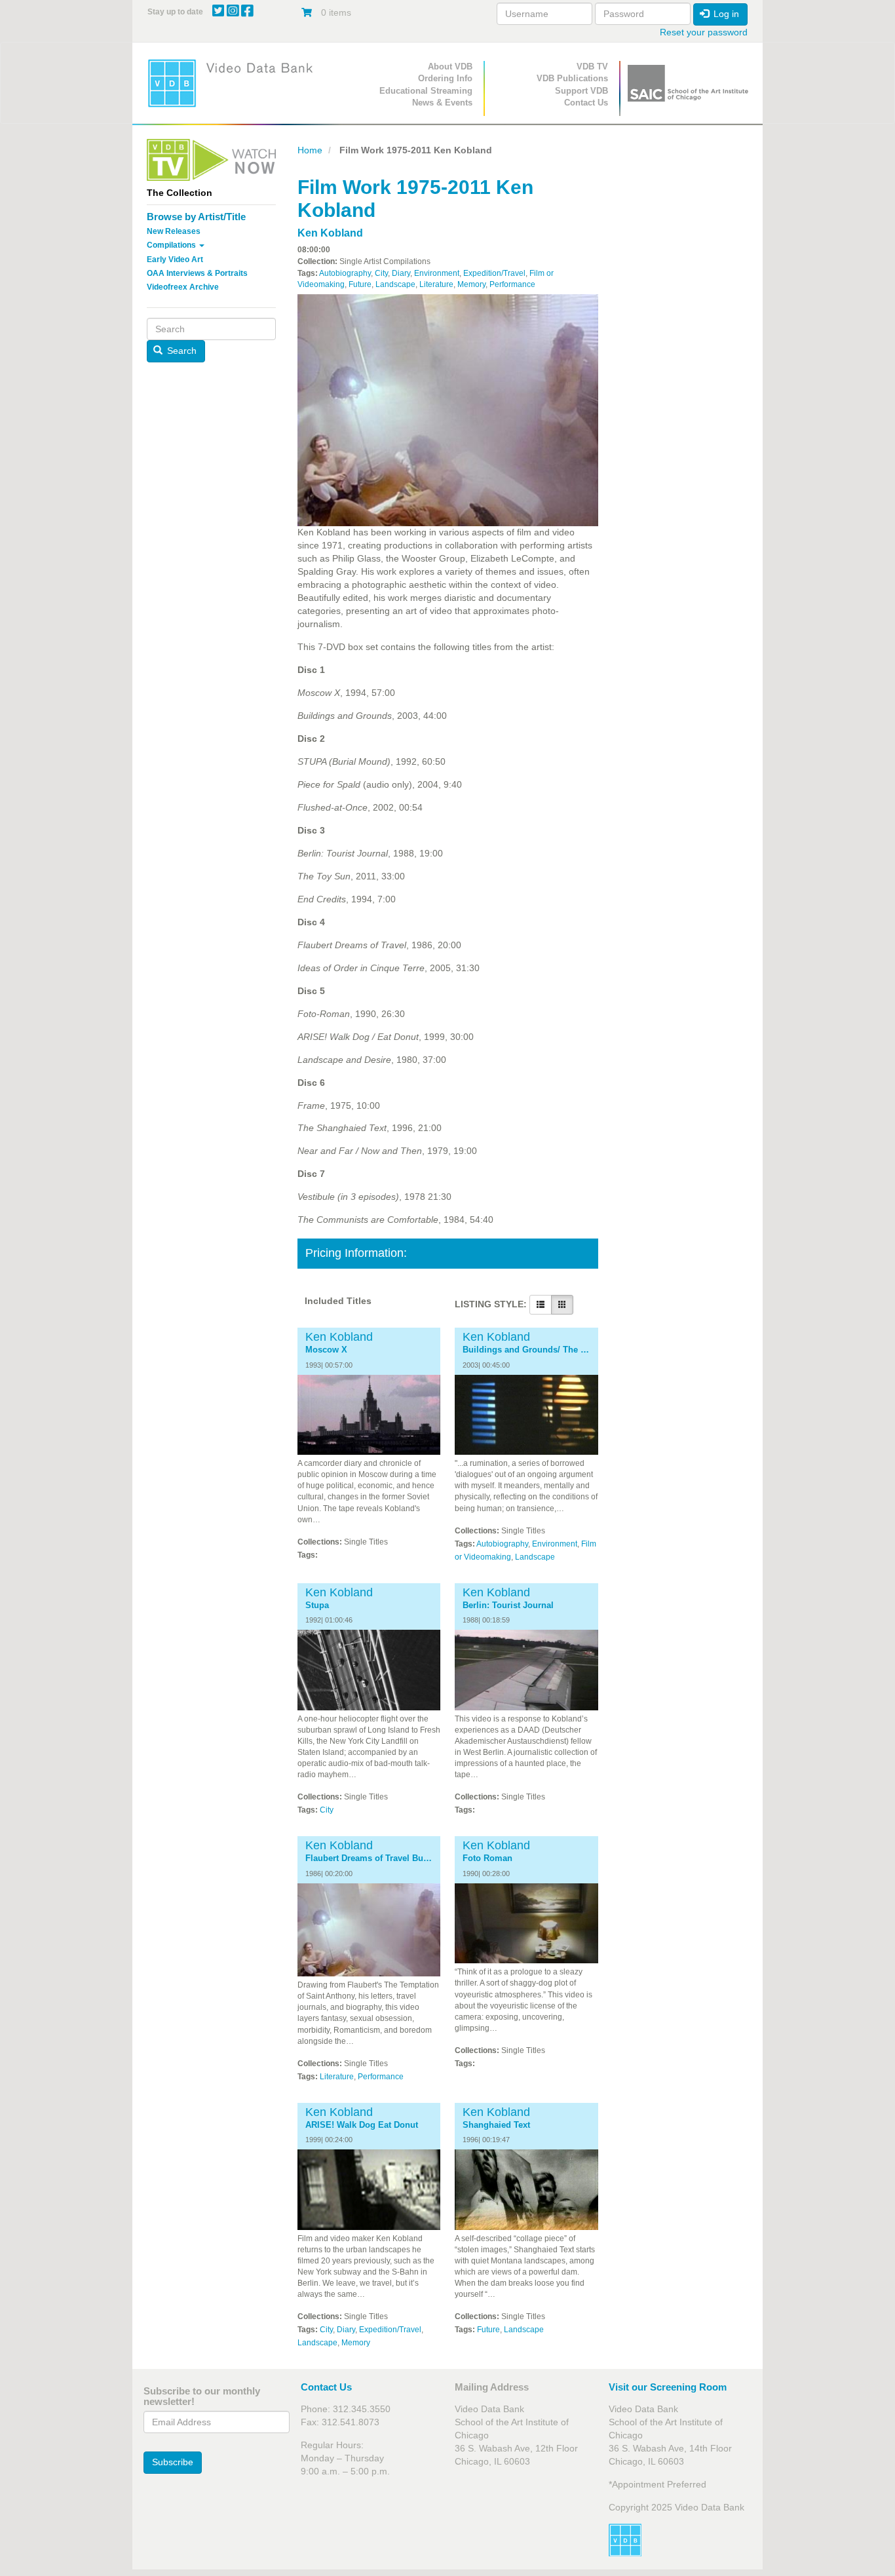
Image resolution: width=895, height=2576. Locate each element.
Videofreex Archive (183, 287)
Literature (436, 284)
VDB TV (592, 67)
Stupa (317, 1605)
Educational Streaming (426, 91)
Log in (725, 14)
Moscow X (326, 1350)
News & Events (442, 103)
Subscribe (173, 2462)
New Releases (174, 231)
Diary (401, 273)
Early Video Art (175, 260)
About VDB (450, 67)
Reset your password (704, 32)
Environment (437, 273)
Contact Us (586, 103)
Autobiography (345, 273)
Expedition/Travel (494, 273)
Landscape (395, 284)
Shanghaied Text (496, 2125)
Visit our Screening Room (668, 2387)
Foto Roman (487, 1858)
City (381, 273)
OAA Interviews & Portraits (197, 273)
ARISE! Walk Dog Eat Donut (362, 2125)
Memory (471, 284)
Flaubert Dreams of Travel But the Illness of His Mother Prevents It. (369, 1858)
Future (360, 284)
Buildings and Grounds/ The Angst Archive (526, 1350)
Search (181, 351)
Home (310, 150)
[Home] (235, 83)
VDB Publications (572, 78)
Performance (512, 284)
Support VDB (581, 91)
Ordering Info (445, 78)
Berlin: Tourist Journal (508, 1605)
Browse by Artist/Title (196, 217)
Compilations (172, 245)
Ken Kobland (330, 233)
